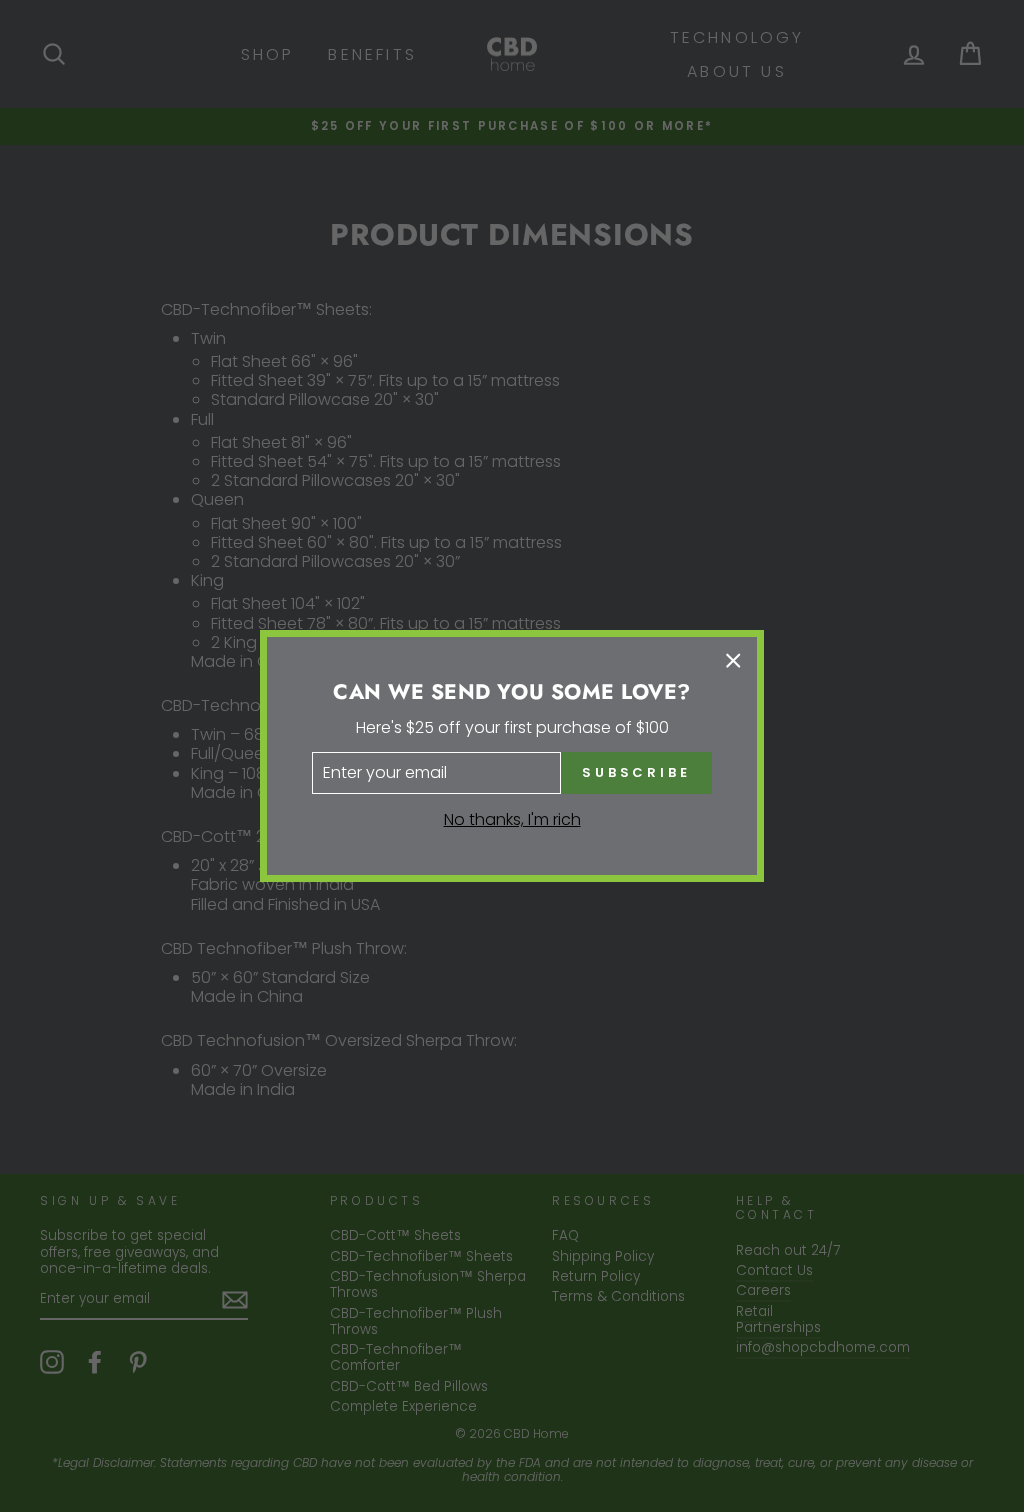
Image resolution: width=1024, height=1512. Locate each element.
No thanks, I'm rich (512, 819)
